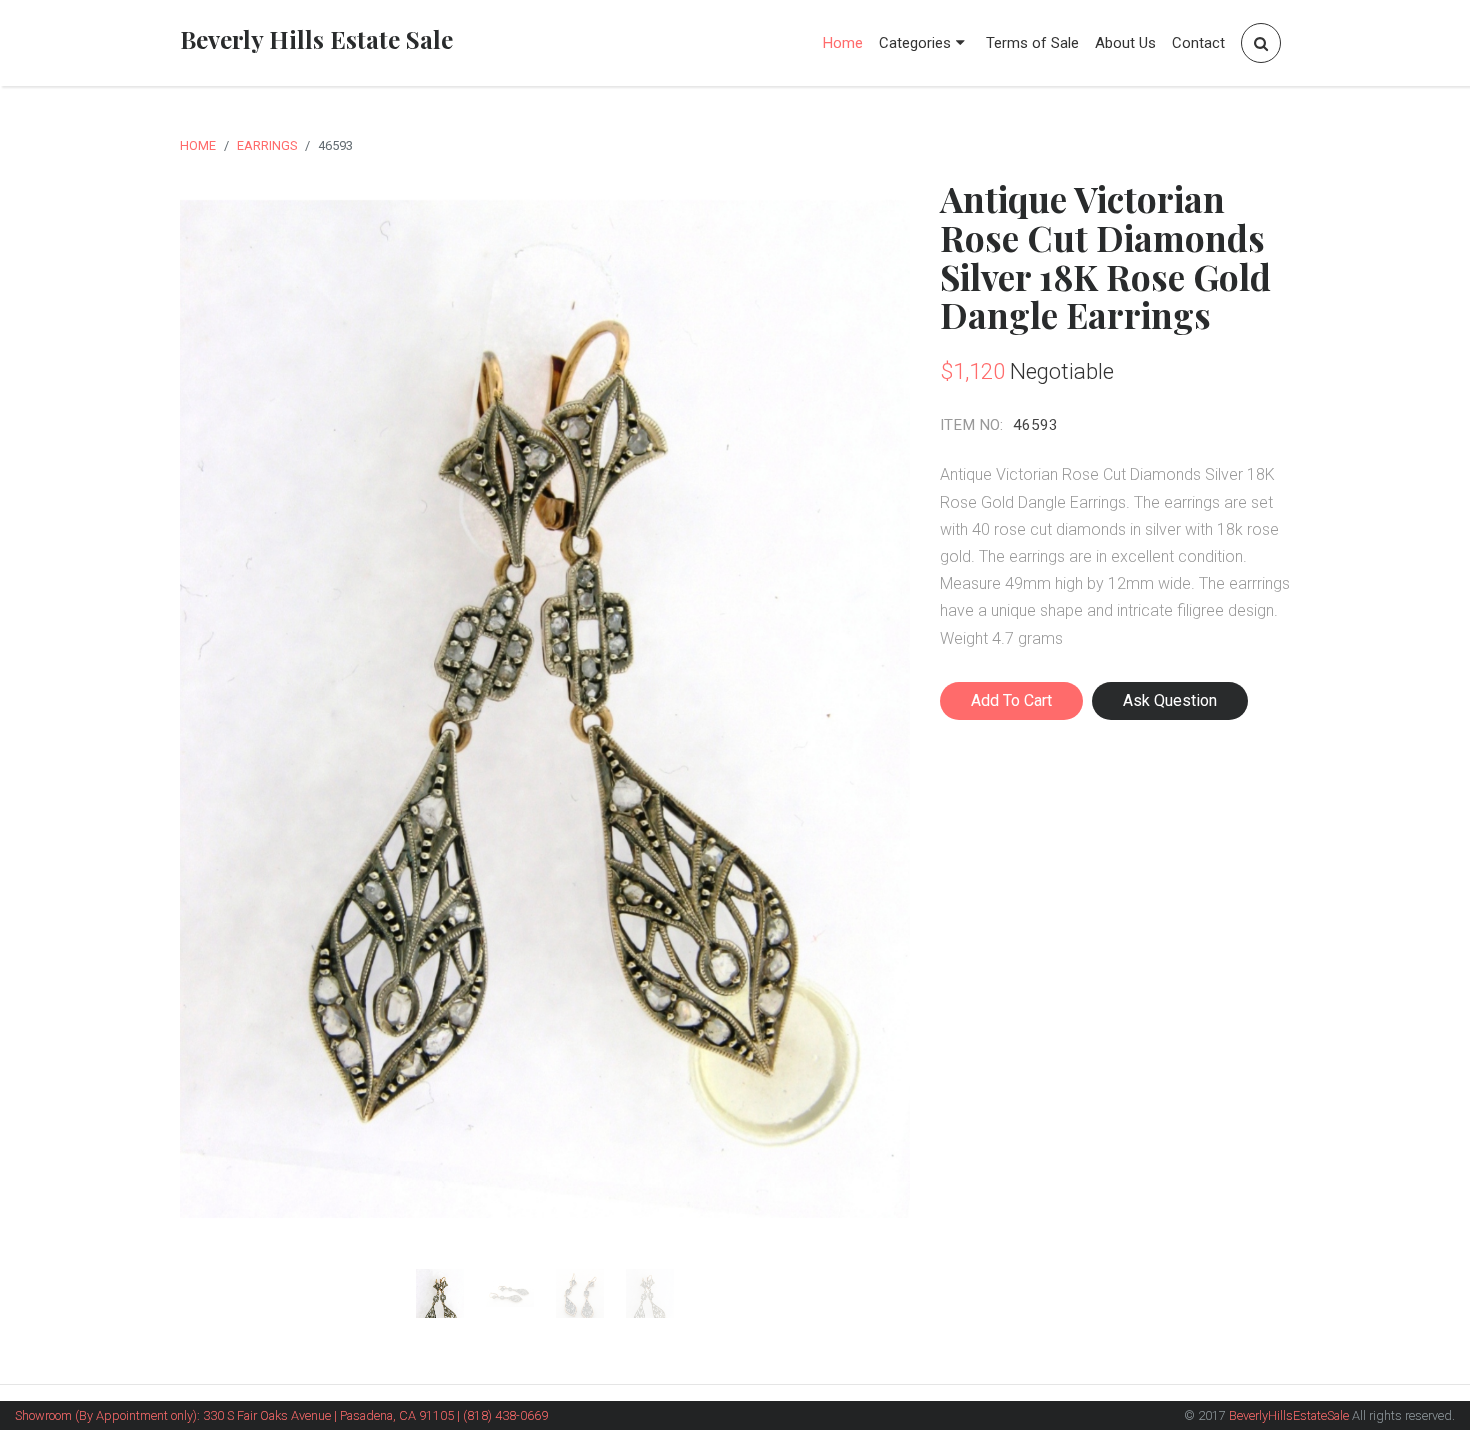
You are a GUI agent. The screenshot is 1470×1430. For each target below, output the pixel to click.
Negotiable (1062, 371)
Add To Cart (1011, 700)
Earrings (267, 145)
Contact (1198, 43)
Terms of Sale (1032, 43)
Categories (915, 43)
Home (843, 43)
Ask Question (1170, 700)
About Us (1125, 43)
